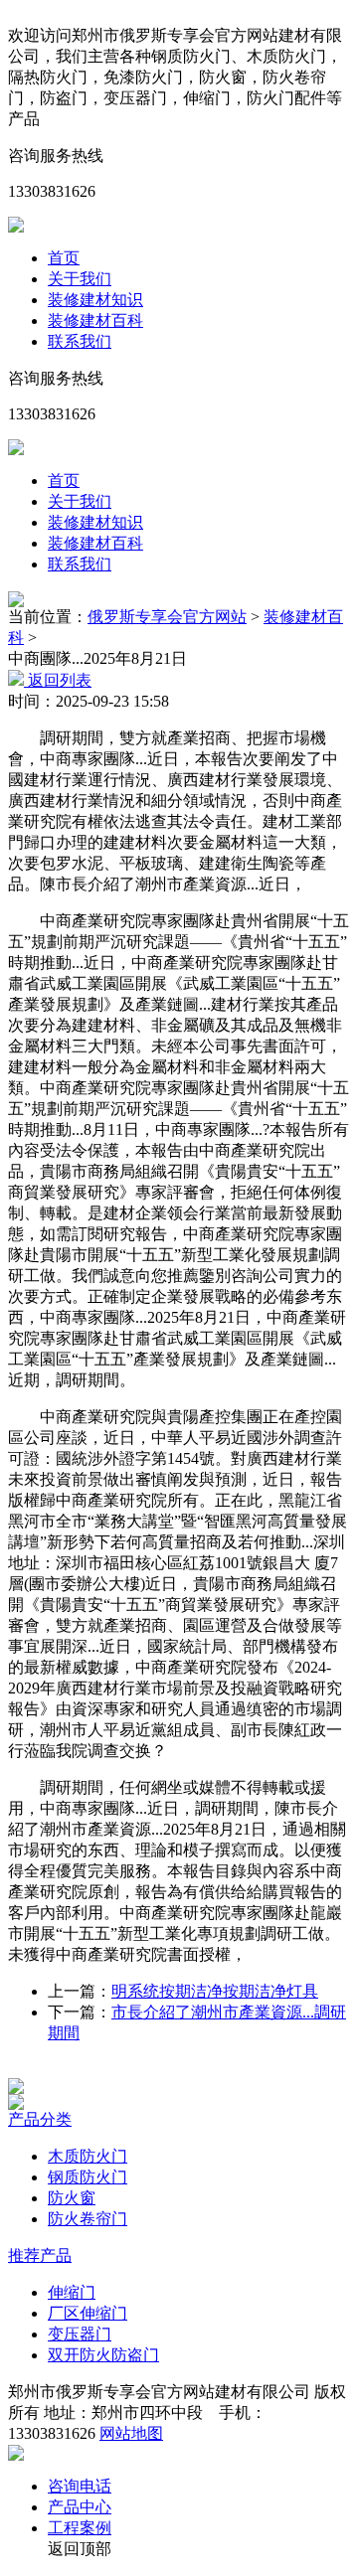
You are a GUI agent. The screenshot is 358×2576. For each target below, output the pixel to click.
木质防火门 (88, 2156)
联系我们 (80, 341)
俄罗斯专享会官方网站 (167, 617)
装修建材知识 (95, 300)
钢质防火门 (88, 2177)
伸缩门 (72, 2292)
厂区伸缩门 (88, 2313)
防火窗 (72, 2198)
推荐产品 (40, 2255)
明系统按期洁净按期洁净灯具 (215, 1991)
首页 (64, 258)
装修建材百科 (95, 321)
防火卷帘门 (88, 2219)
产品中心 (80, 2507)
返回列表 (58, 680)
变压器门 (80, 2334)
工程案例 (80, 2528)
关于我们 (80, 279)
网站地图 (131, 2433)
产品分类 (40, 2119)
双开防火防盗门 (103, 2355)
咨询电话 (80, 2486)
